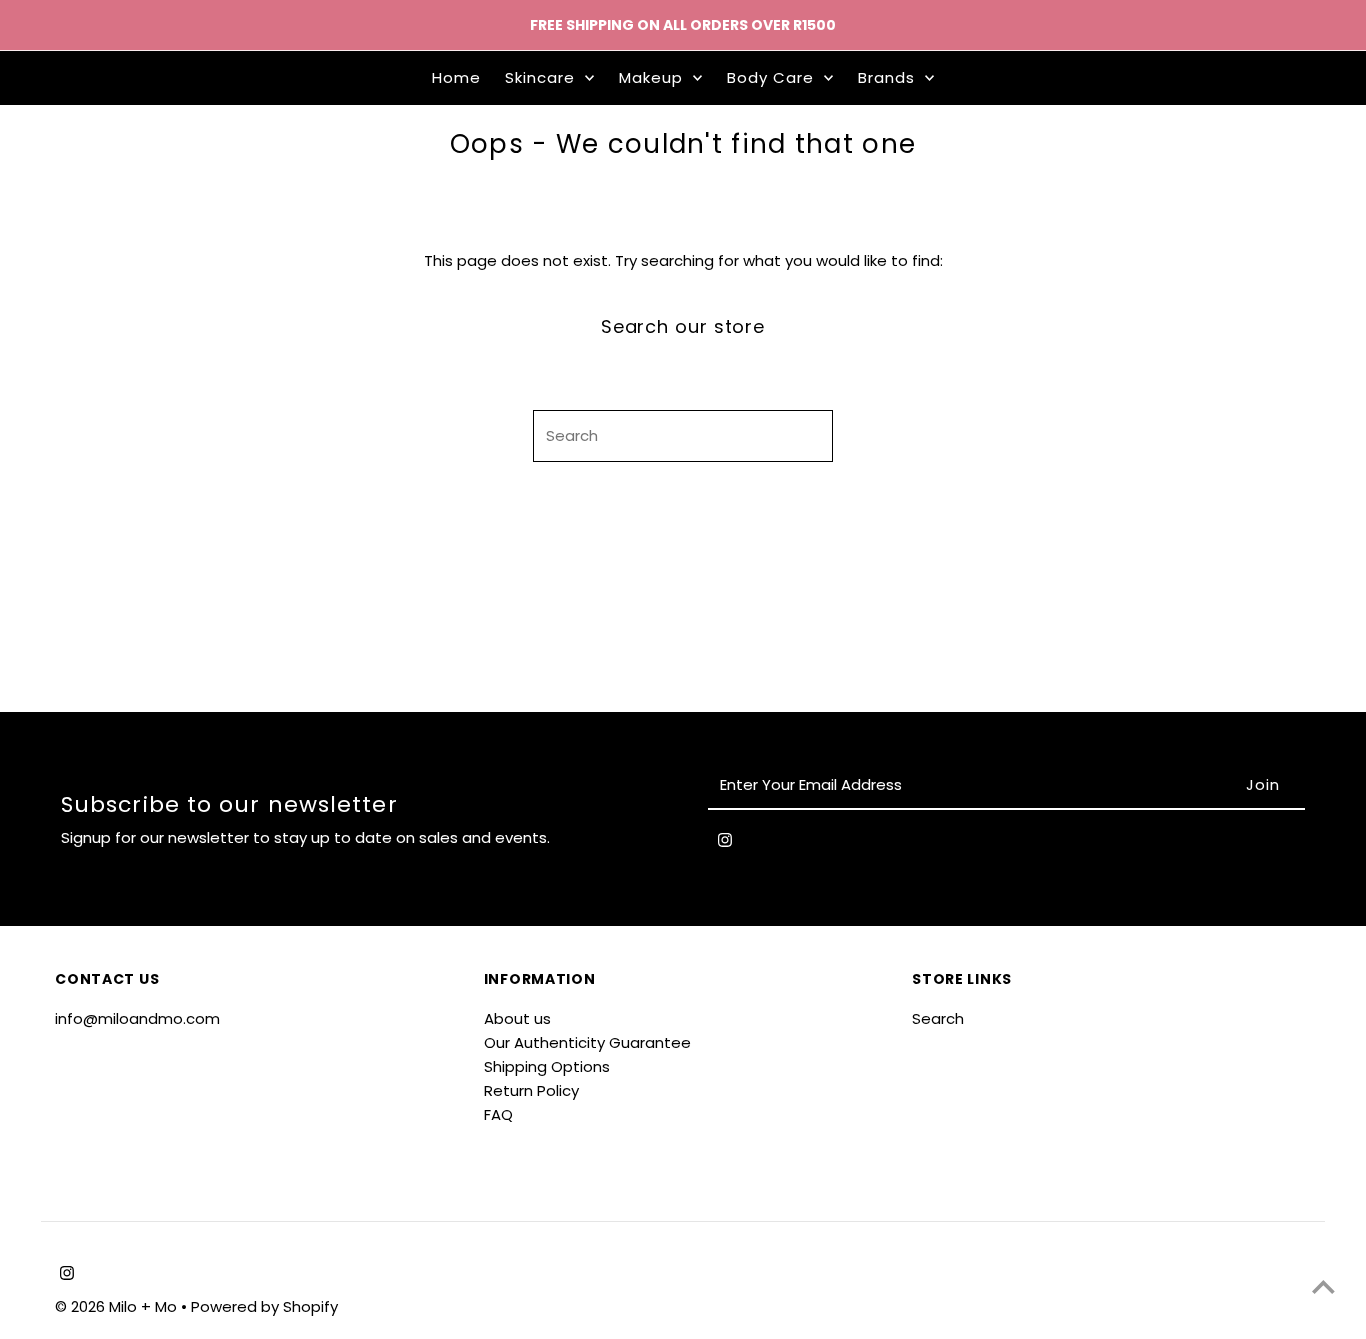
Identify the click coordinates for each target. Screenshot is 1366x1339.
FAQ (498, 1114)
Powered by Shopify (264, 1306)
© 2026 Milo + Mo (118, 1306)
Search (938, 1018)
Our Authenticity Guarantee (587, 1042)
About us (517, 1018)
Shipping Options (547, 1066)
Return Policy (531, 1090)
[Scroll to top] (1323, 1286)
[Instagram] (725, 844)
